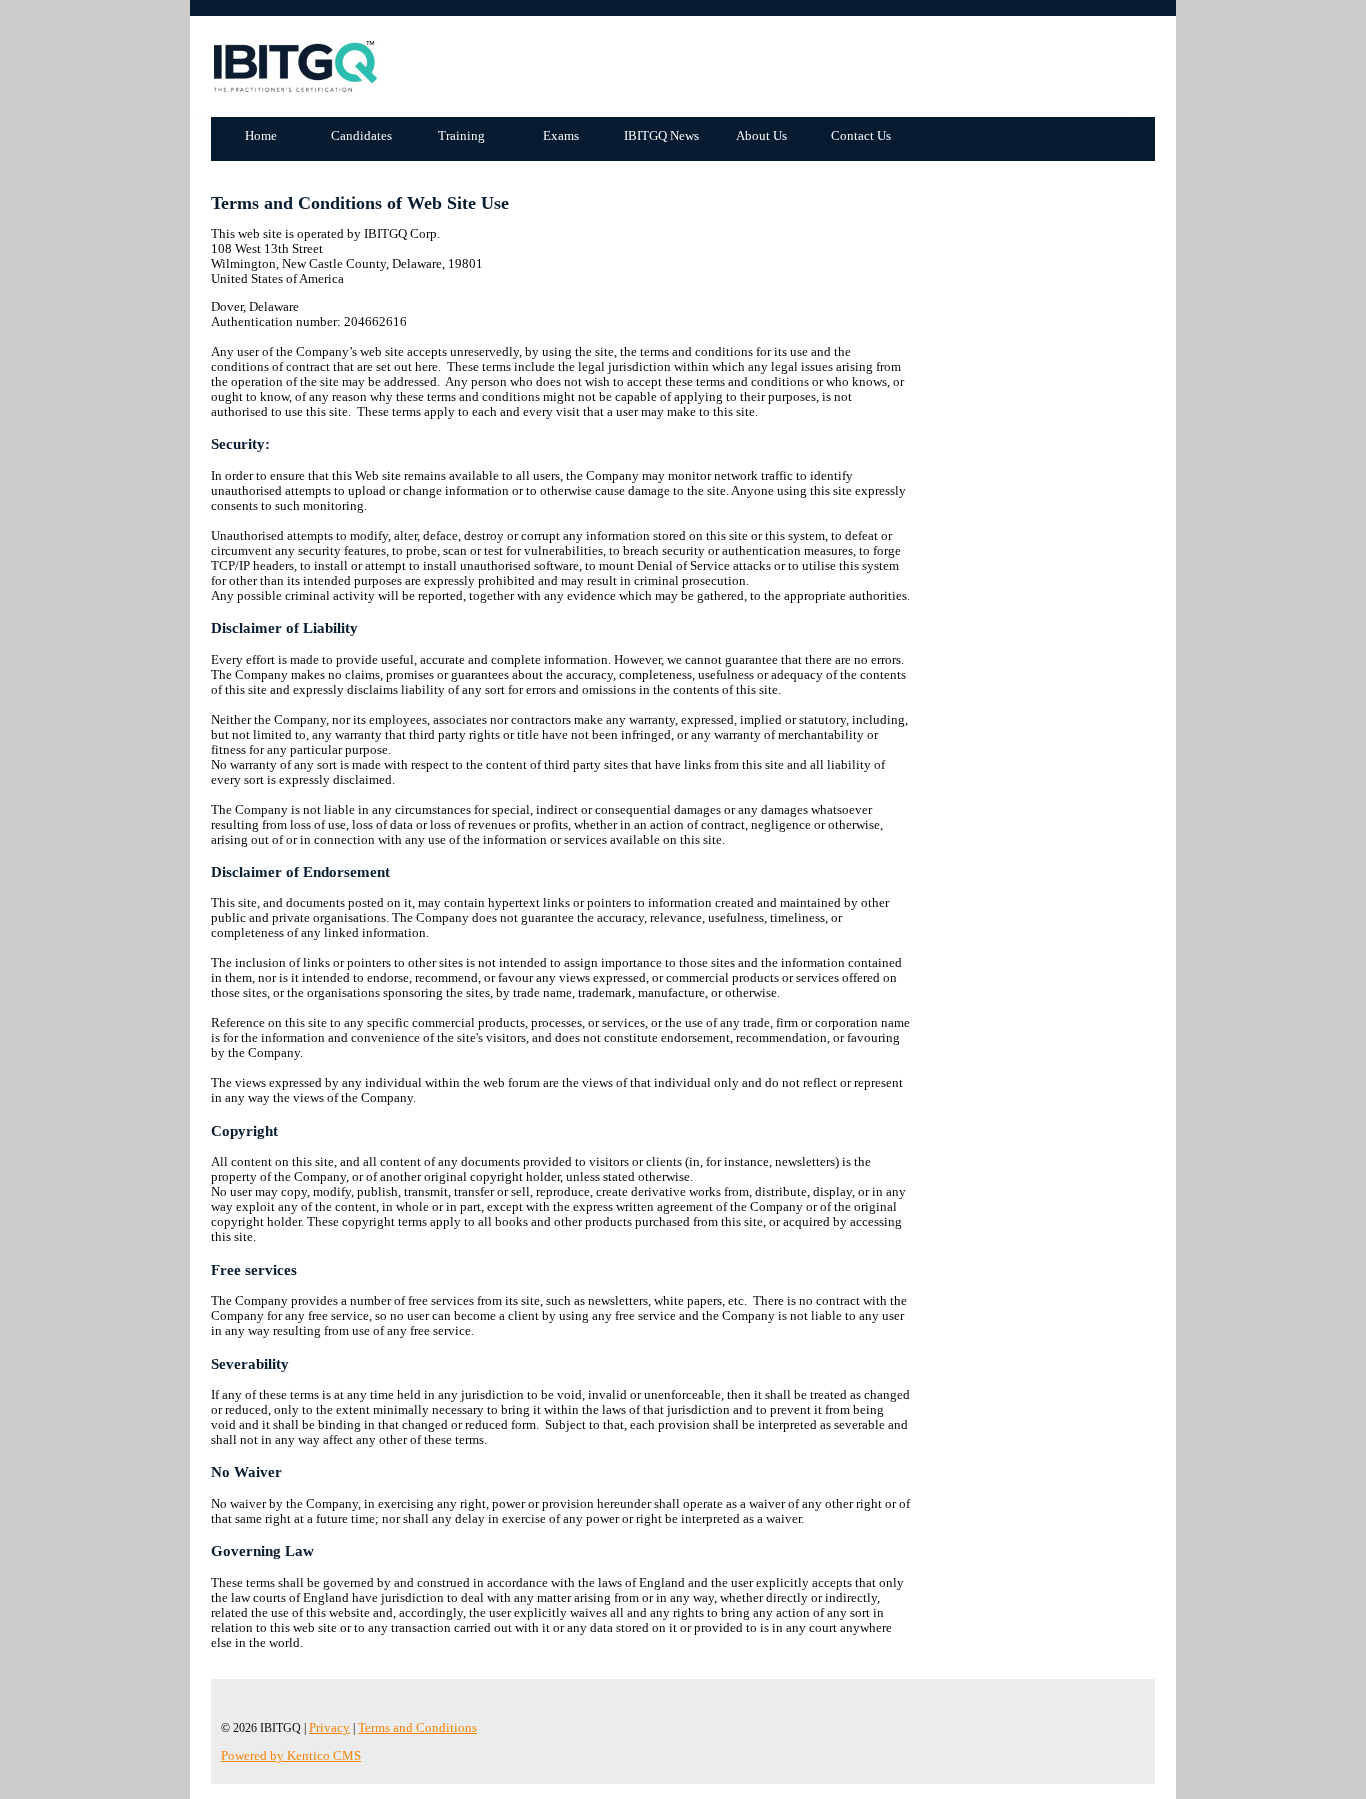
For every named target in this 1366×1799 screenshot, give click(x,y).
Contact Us (861, 136)
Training (461, 136)
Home (261, 136)
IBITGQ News (661, 136)
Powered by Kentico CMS (291, 1756)
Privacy (329, 1728)
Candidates (361, 136)
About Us (761, 136)
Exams (561, 136)
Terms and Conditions (417, 1728)
